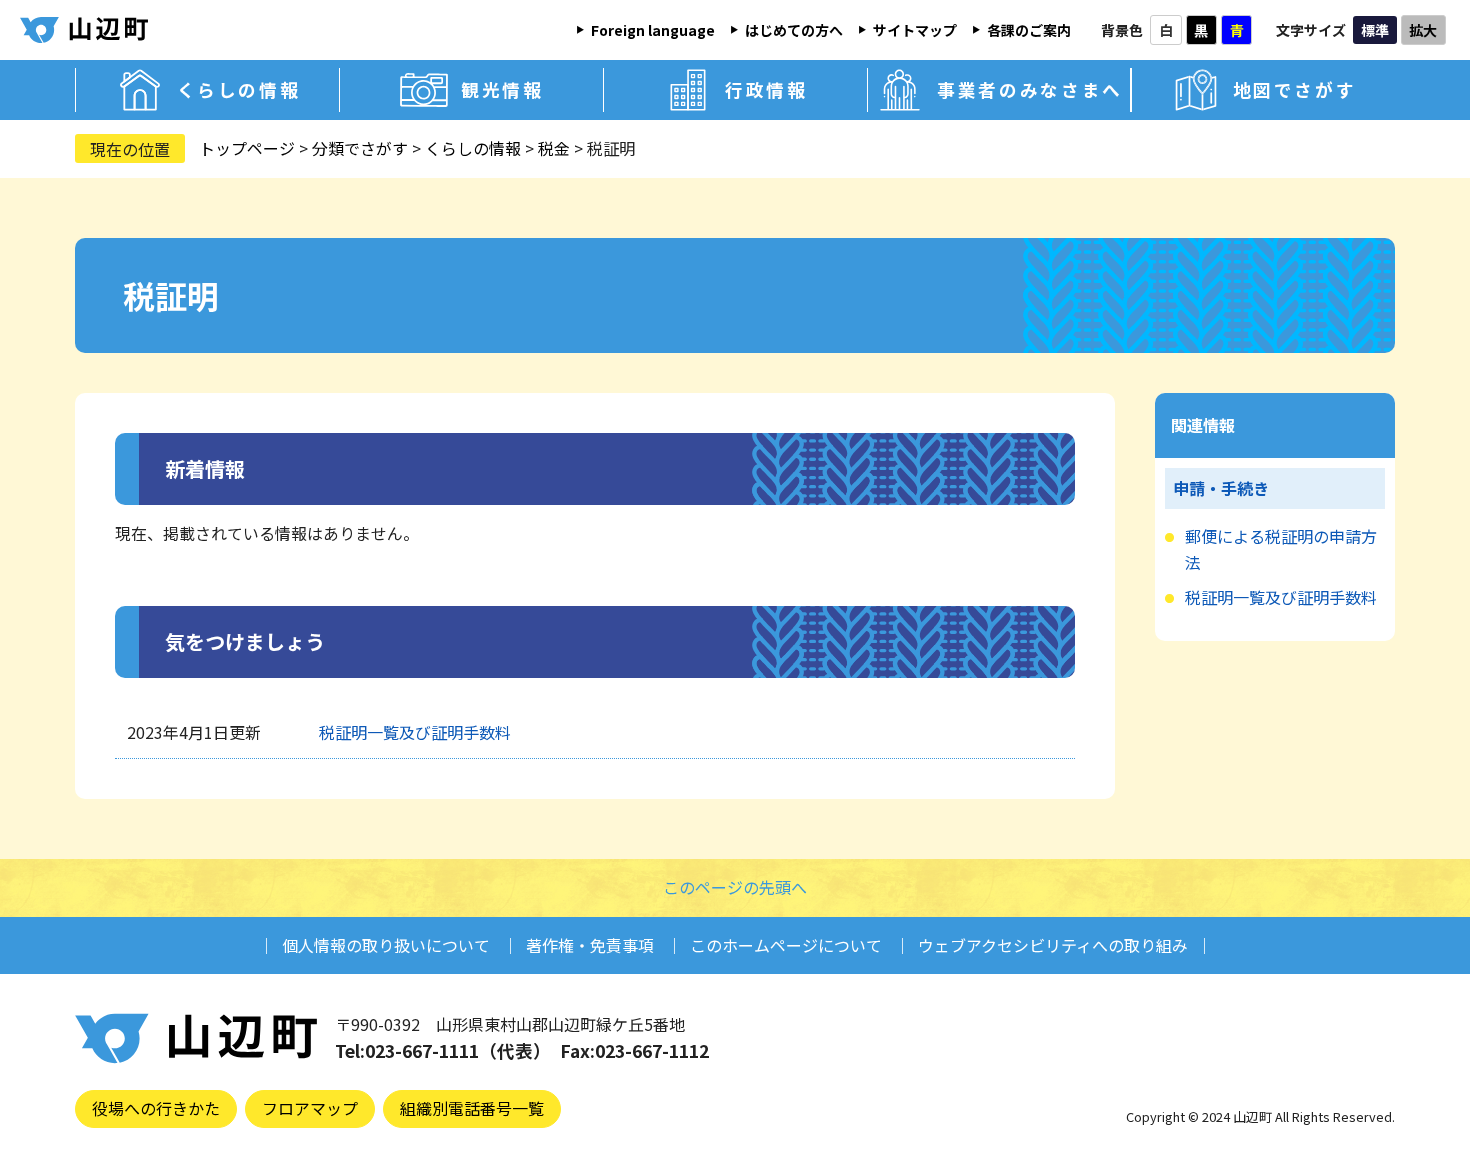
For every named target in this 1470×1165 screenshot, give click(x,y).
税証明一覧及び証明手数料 (415, 732)
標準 (1375, 30)
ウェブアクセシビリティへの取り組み (1053, 945)
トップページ (247, 148)
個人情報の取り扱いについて (386, 945)
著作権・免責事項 (590, 945)
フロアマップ (310, 1108)
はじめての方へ (794, 30)
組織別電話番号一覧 (472, 1108)
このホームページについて (786, 945)
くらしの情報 (473, 148)
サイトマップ (915, 30)
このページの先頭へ (735, 887)
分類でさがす (360, 148)
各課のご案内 (1029, 30)
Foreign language (653, 30)
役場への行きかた (156, 1108)
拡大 (1423, 30)
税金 (554, 148)
